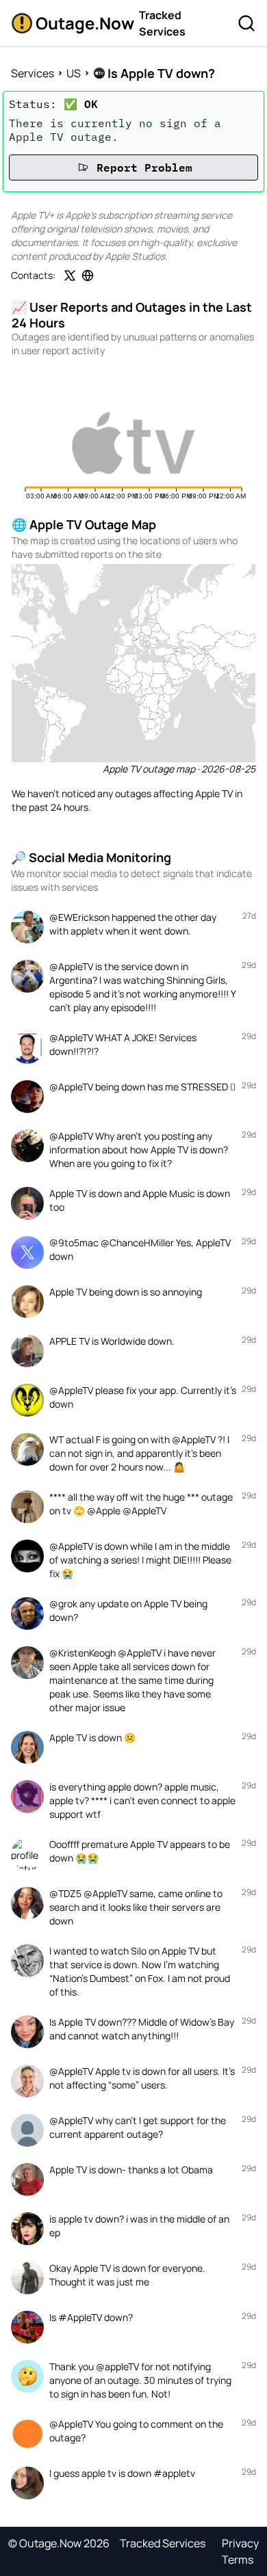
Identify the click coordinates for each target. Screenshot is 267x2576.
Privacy (240, 2543)
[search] (246, 23)
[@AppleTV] (70, 276)
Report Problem (144, 167)
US (74, 73)
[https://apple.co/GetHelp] (88, 276)
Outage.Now (82, 23)
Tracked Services (162, 23)
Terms (238, 2560)
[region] (133, 663)
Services (33, 73)
